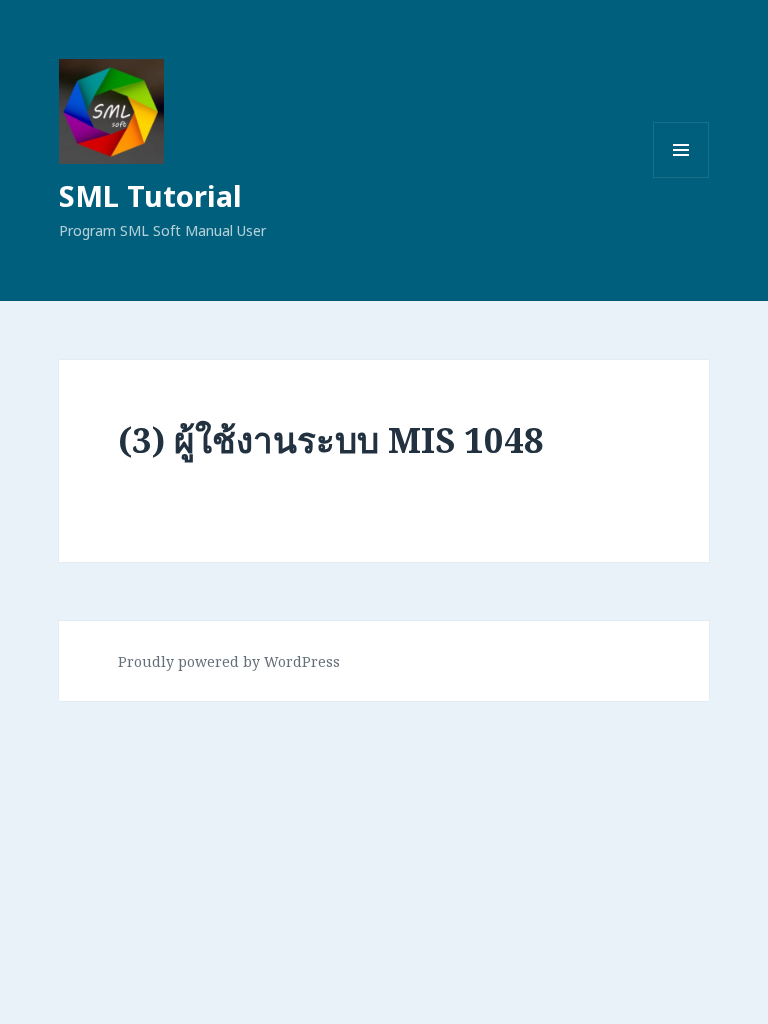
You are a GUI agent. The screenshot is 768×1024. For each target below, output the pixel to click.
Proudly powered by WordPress (229, 661)
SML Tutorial (150, 195)
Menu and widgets (681, 177)
